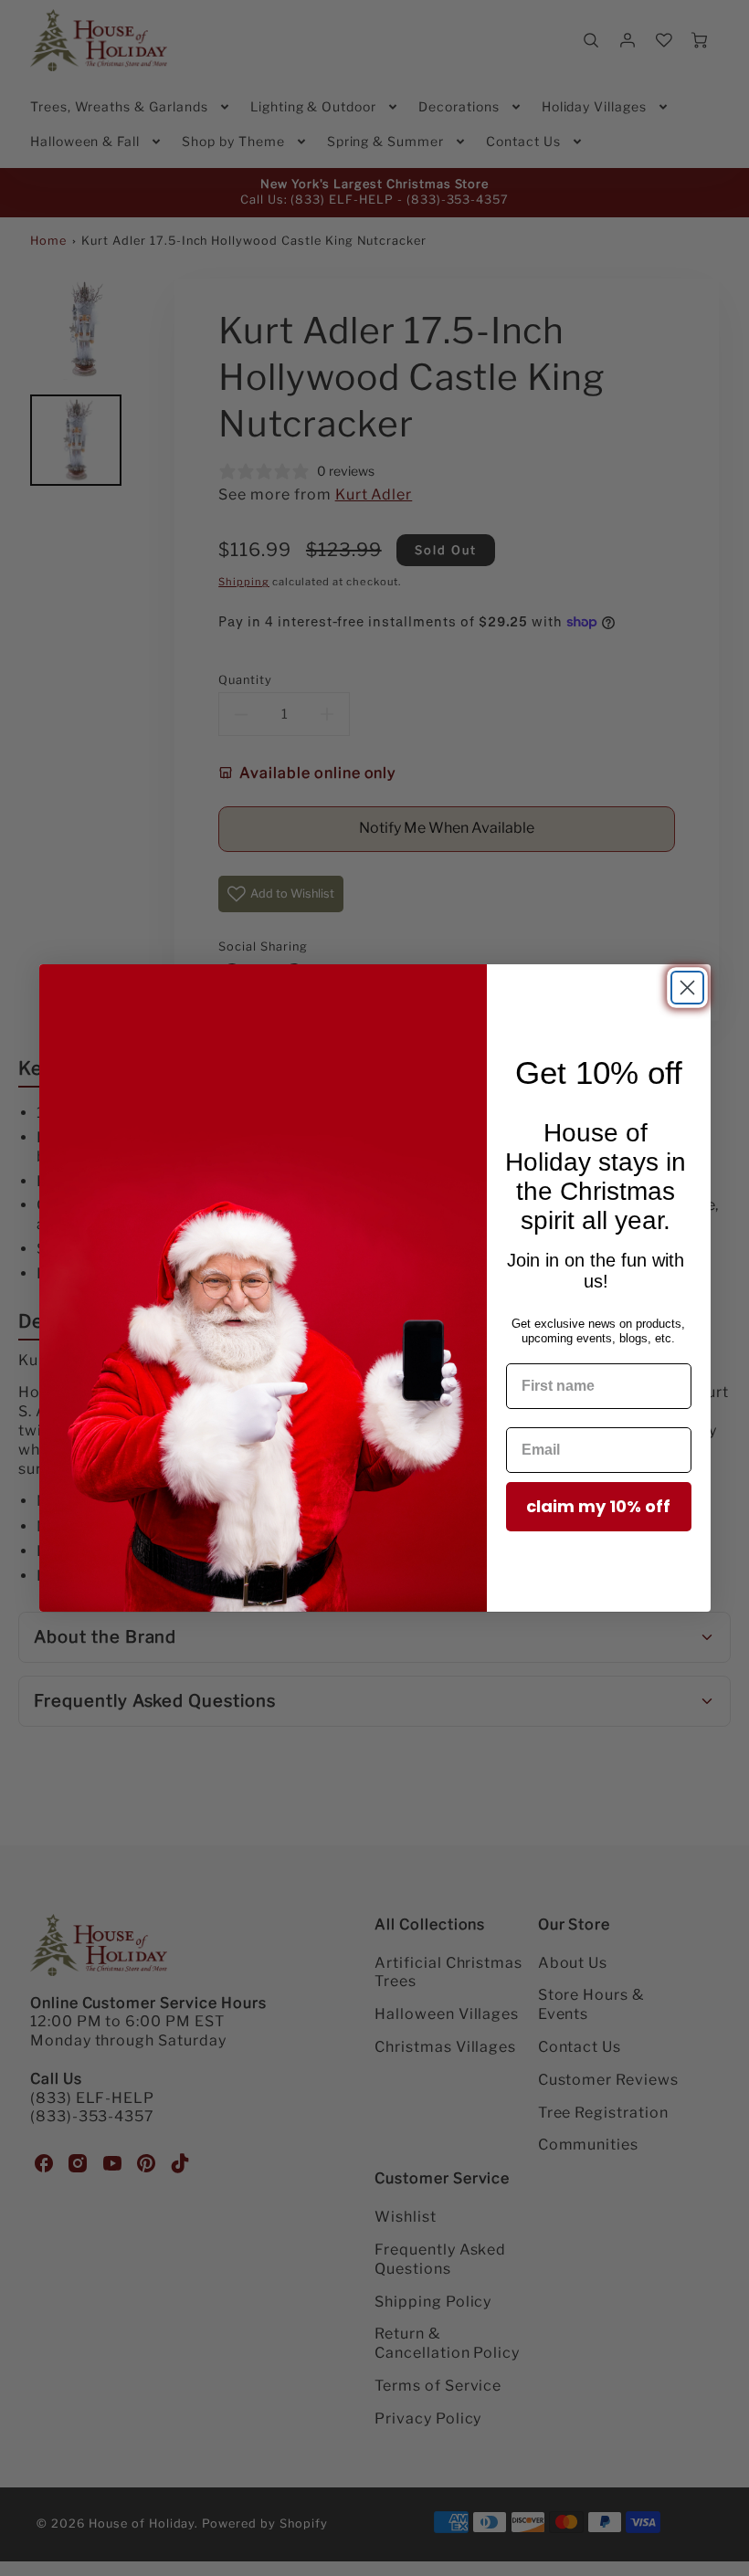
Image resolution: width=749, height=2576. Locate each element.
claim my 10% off (598, 1506)
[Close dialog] (687, 988)
